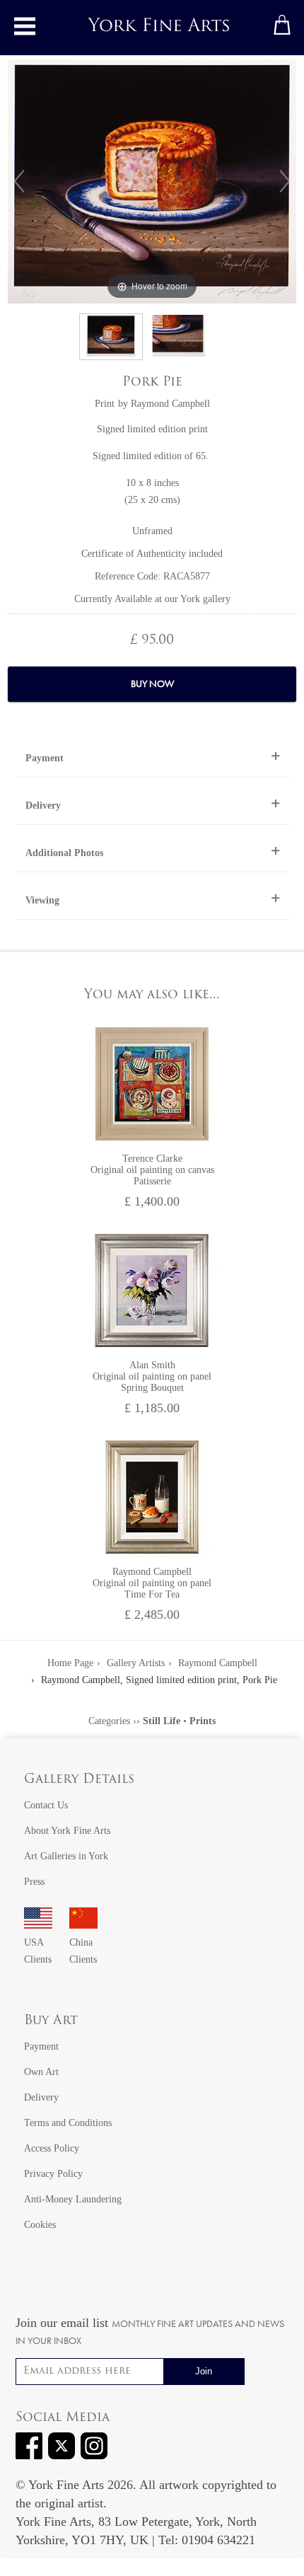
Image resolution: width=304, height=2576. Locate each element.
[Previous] (19, 181)
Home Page (70, 1663)
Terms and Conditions (68, 2123)
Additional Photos (64, 853)
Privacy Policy (53, 2174)
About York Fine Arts (67, 1831)
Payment (45, 758)
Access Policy (52, 2148)
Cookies (40, 2225)
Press (34, 1882)
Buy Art (51, 2021)
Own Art (41, 2072)
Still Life (162, 1721)
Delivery (43, 805)
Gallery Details (79, 1780)
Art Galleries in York (66, 1856)
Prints (203, 1721)
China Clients (83, 1951)
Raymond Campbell (170, 404)
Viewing (42, 900)
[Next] (285, 181)
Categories (109, 1721)
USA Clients (38, 1951)
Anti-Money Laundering (73, 2199)
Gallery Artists (136, 1663)
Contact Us (46, 1805)
